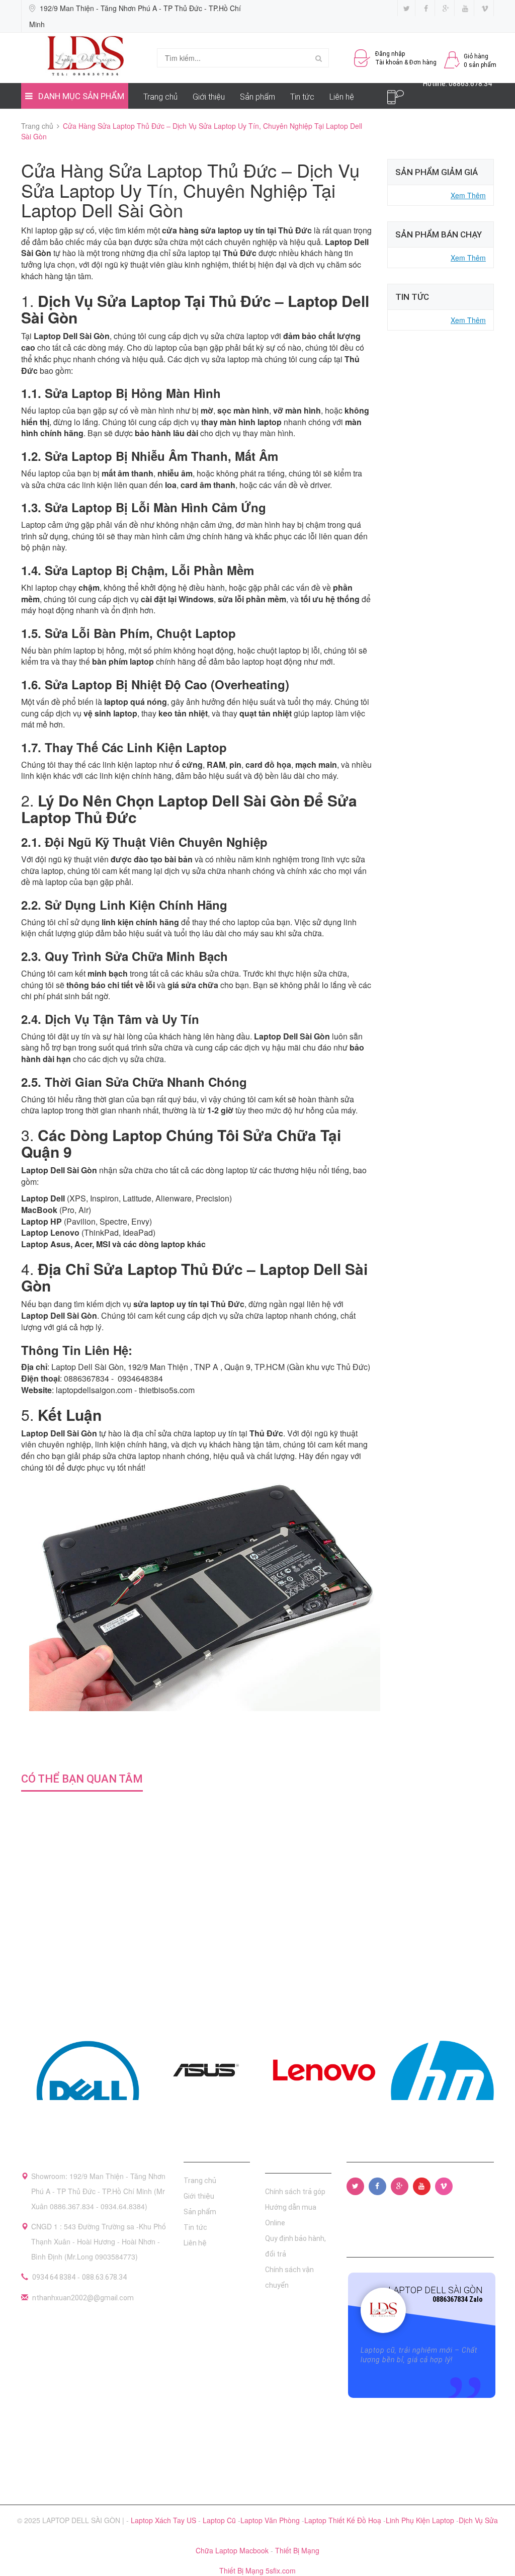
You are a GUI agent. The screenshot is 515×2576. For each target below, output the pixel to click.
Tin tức (302, 97)
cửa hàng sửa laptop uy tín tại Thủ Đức (237, 230)
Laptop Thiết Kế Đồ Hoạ (344, 2520)
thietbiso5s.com (167, 1390)
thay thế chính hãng (129, 661)
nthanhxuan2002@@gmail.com (83, 2298)
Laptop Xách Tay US (164, 2520)
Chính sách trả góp (295, 2192)
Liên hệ (342, 97)
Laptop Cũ (220, 2520)
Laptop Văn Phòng (271, 2520)
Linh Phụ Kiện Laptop (421, 2520)
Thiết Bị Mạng (297, 2550)
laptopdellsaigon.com (94, 1390)
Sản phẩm (257, 97)
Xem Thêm (468, 195)
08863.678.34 (470, 84)
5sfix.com (281, 2570)
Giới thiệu (209, 97)
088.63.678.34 (104, 2277)
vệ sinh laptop (110, 713)
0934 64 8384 (54, 2277)
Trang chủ (160, 97)
